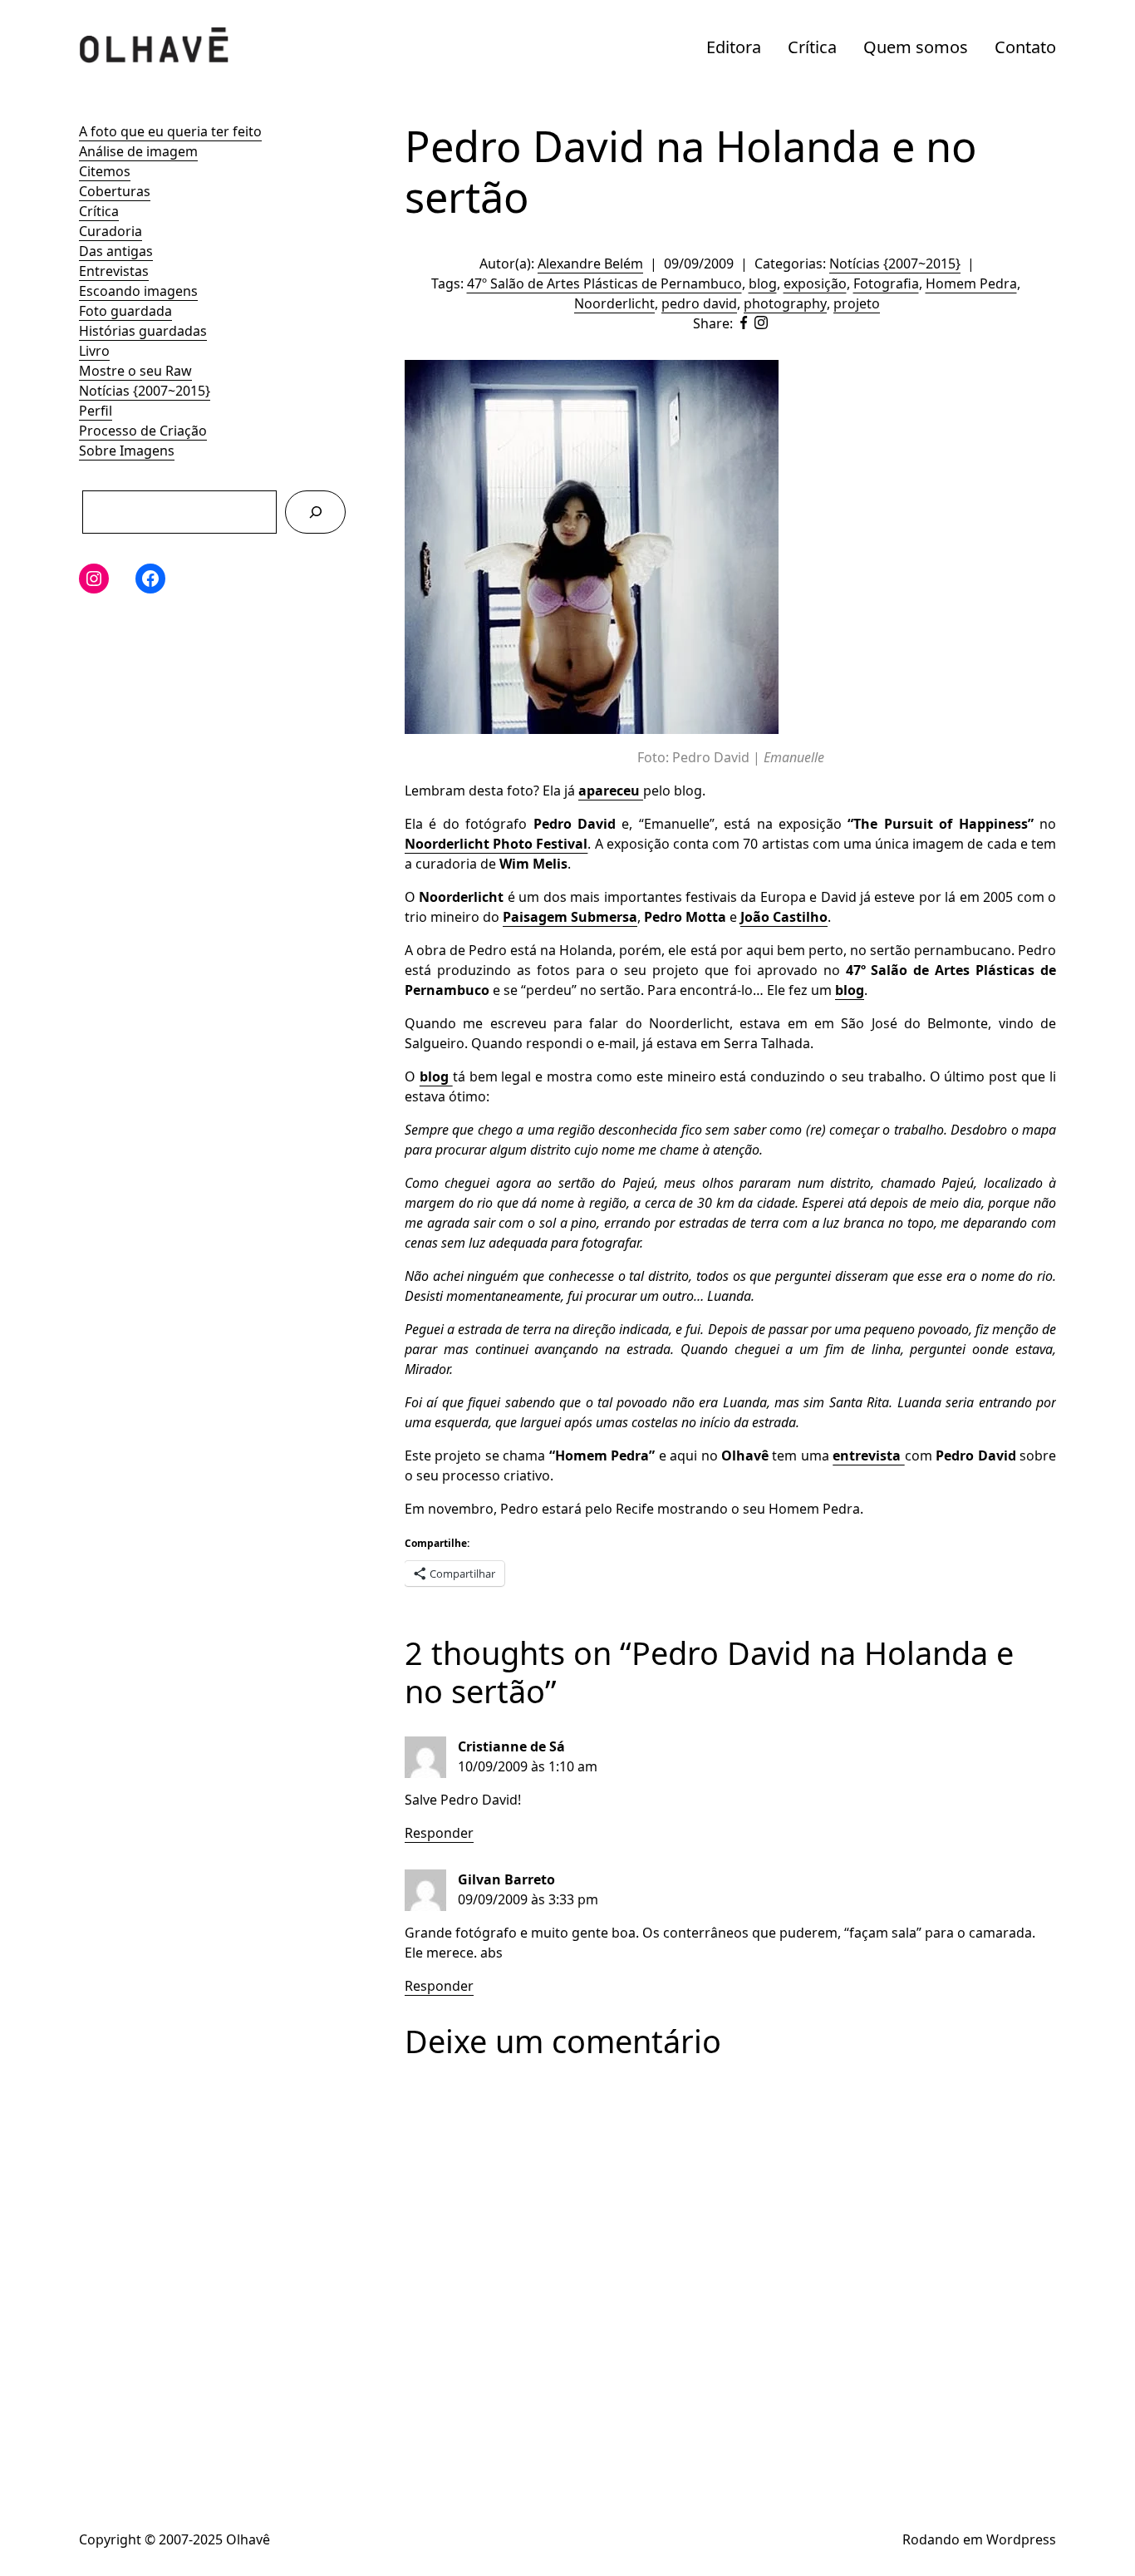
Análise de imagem (138, 151)
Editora (734, 47)
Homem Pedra (971, 283)
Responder (439, 1833)
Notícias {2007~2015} (145, 391)
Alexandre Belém (590, 264)
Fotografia (886, 283)
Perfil (96, 411)
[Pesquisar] (315, 512)
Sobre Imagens (127, 451)
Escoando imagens (138, 291)
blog (763, 283)
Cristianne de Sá (511, 1746)
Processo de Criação (143, 431)
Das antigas (116, 251)
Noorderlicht (614, 303)
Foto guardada (125, 311)
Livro (94, 351)
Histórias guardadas (143, 331)
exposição (815, 283)
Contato (1025, 47)
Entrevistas (114, 271)
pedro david (699, 303)
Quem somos (916, 47)
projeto (857, 303)
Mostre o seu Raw (135, 371)
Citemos (105, 171)
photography (785, 303)
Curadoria (111, 231)
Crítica (812, 47)
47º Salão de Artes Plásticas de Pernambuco (604, 283)
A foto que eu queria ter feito (170, 131)
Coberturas (115, 191)
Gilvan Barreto (506, 1879)
